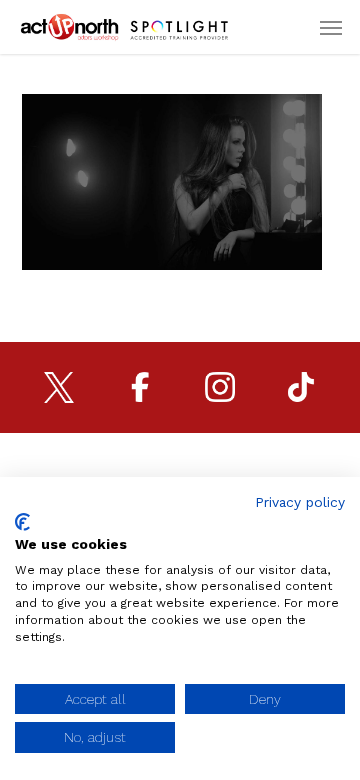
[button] (331, 27)
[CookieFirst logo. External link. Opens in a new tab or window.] (22, 522)
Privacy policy (300, 502)
